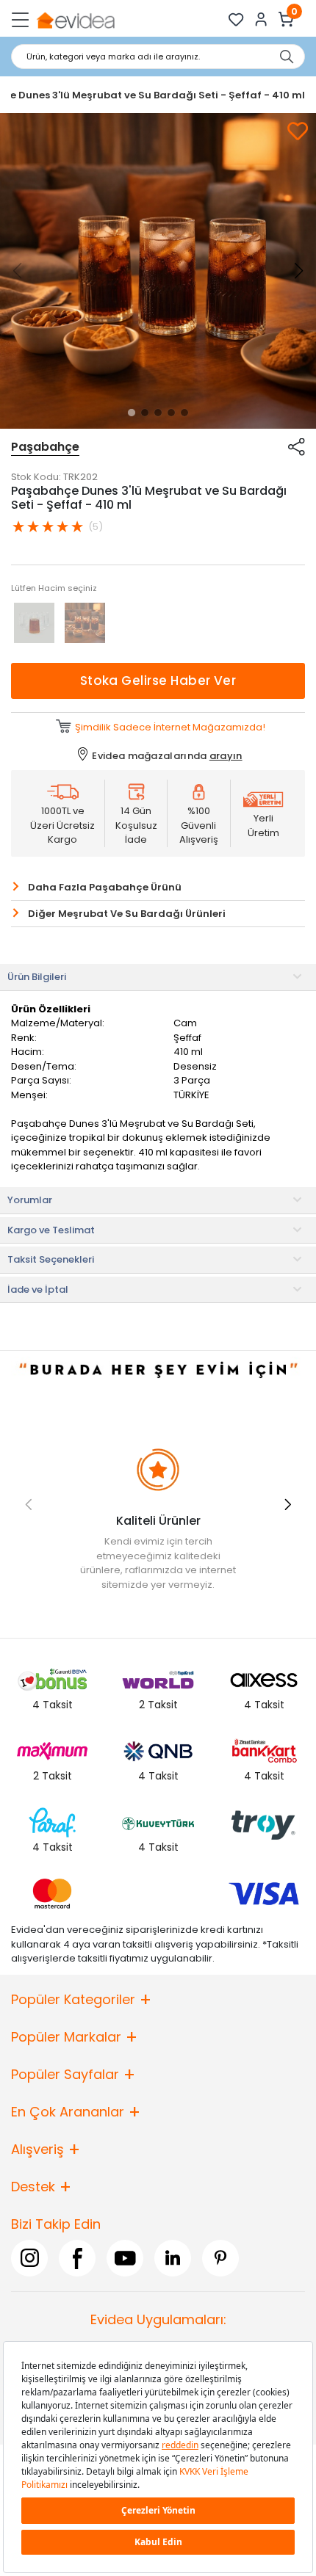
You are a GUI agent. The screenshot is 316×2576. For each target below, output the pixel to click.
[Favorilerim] (236, 19)
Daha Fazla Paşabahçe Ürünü (105, 887)
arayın (226, 756)
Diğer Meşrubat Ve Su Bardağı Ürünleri (127, 914)
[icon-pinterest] (220, 2258)
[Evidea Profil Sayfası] (261, 19)
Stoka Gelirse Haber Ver (158, 681)
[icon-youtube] (125, 2258)
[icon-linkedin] (173, 2258)
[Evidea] (75, 19)
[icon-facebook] (77, 2258)
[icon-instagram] (29, 2258)
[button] (132, 413)
